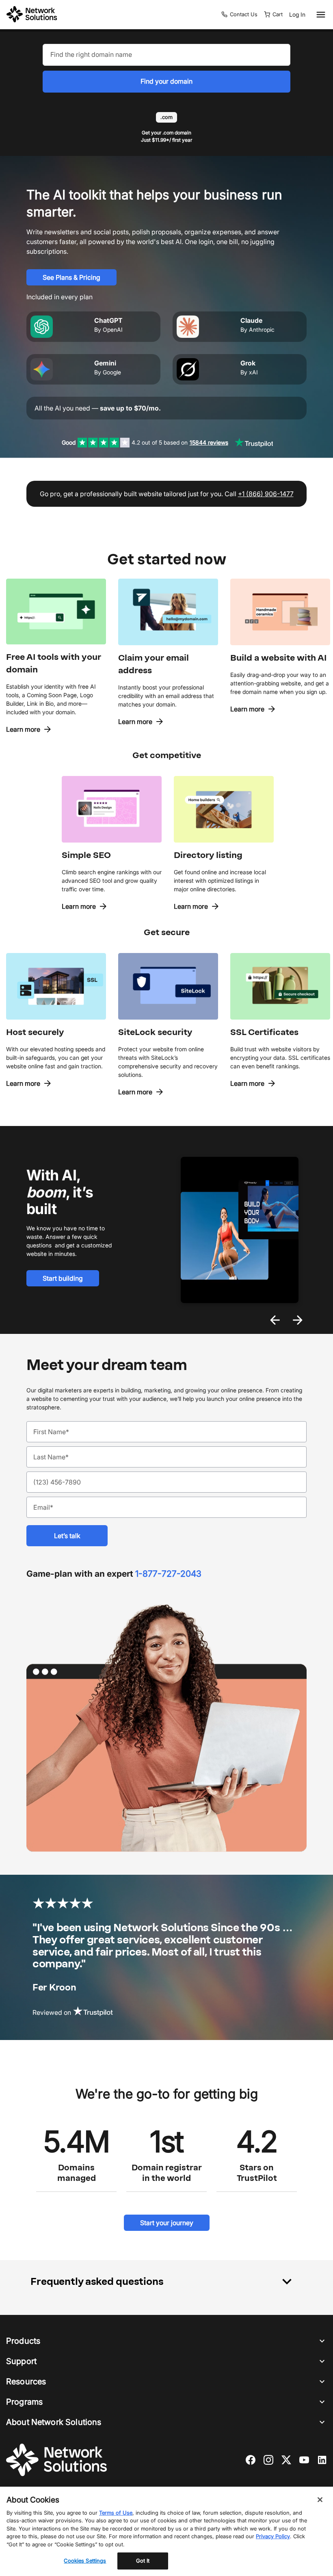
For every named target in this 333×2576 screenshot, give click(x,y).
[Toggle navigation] (319, 15)
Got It (143, 2561)
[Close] (320, 2500)
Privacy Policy (273, 2536)
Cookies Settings (85, 2561)
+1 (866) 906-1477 (266, 494)
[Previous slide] (275, 1320)
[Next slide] (298, 1320)
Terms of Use (116, 2513)
